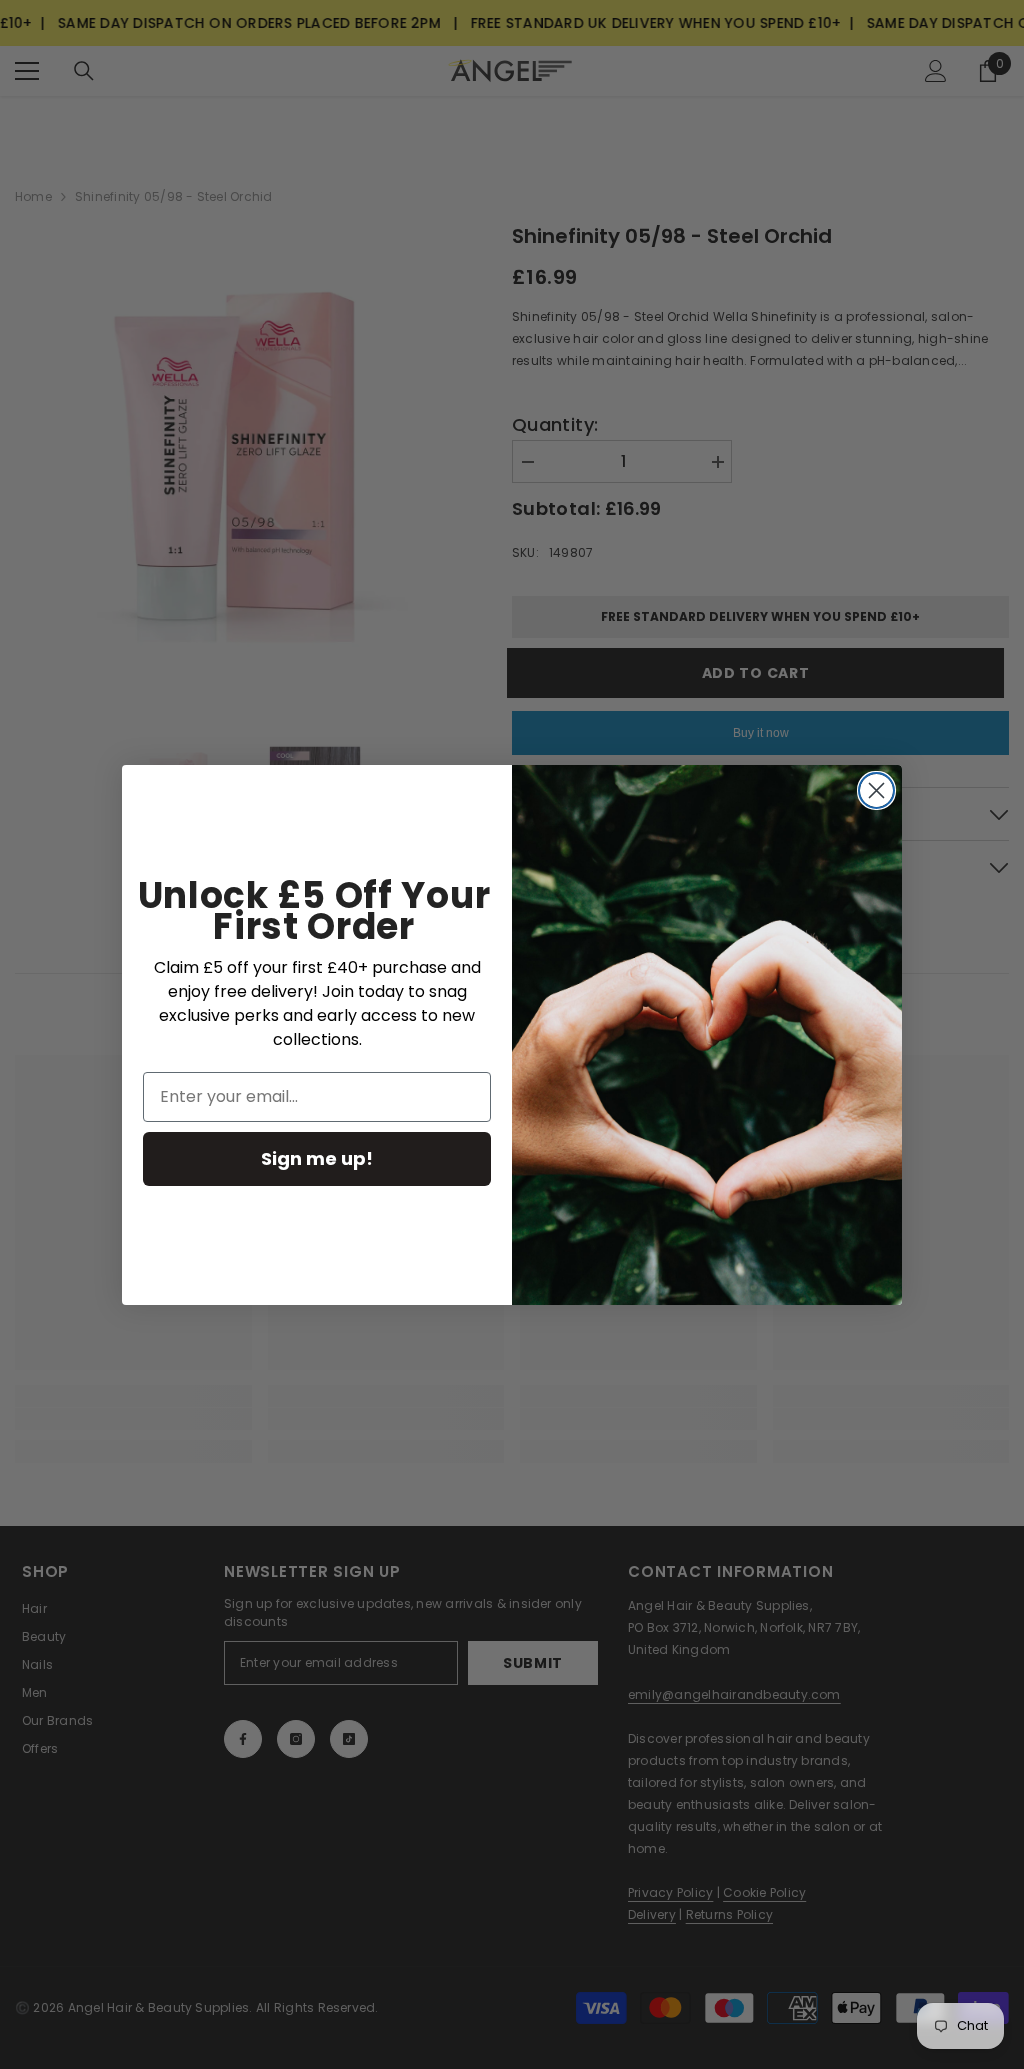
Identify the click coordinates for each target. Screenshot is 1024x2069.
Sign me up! (317, 1158)
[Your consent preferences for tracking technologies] (1007, 1552)
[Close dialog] (876, 790)
